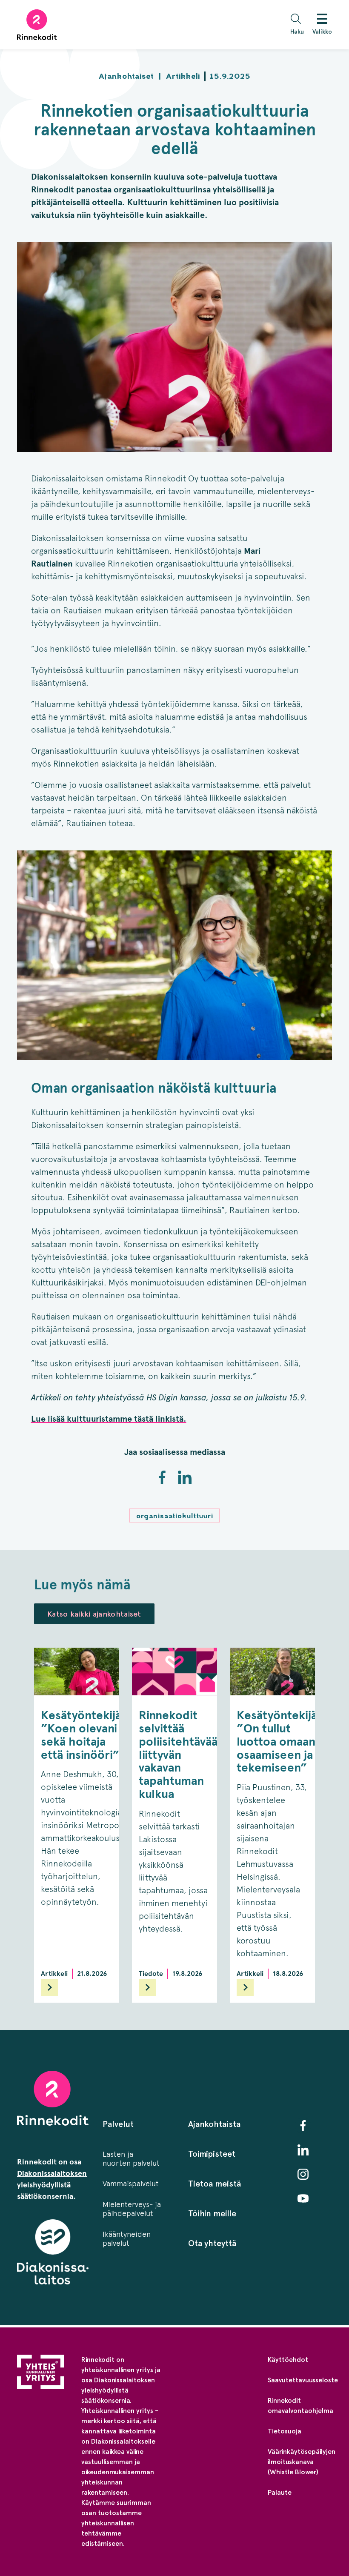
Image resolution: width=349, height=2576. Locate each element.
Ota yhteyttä (212, 2243)
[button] (299, 25)
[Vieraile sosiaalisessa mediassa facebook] (303, 2126)
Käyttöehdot (288, 2360)
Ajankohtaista (214, 2124)
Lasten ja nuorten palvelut (131, 2159)
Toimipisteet (212, 2154)
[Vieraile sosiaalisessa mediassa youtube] (303, 2198)
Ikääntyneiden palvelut (127, 2239)
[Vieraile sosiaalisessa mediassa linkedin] (303, 2150)
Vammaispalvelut (131, 2184)
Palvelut (118, 2124)
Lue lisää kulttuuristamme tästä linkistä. (109, 1419)
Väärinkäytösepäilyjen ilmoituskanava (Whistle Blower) (302, 2462)
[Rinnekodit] (37, 25)
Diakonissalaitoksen (52, 2173)
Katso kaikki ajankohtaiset (94, 1614)
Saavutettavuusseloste (303, 2380)
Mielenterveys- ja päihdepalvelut (132, 2209)
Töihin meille (212, 2213)
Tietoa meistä (215, 2184)
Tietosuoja (285, 2431)
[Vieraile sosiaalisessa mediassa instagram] (303, 2174)
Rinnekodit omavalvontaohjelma (300, 2406)
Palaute (280, 2492)
